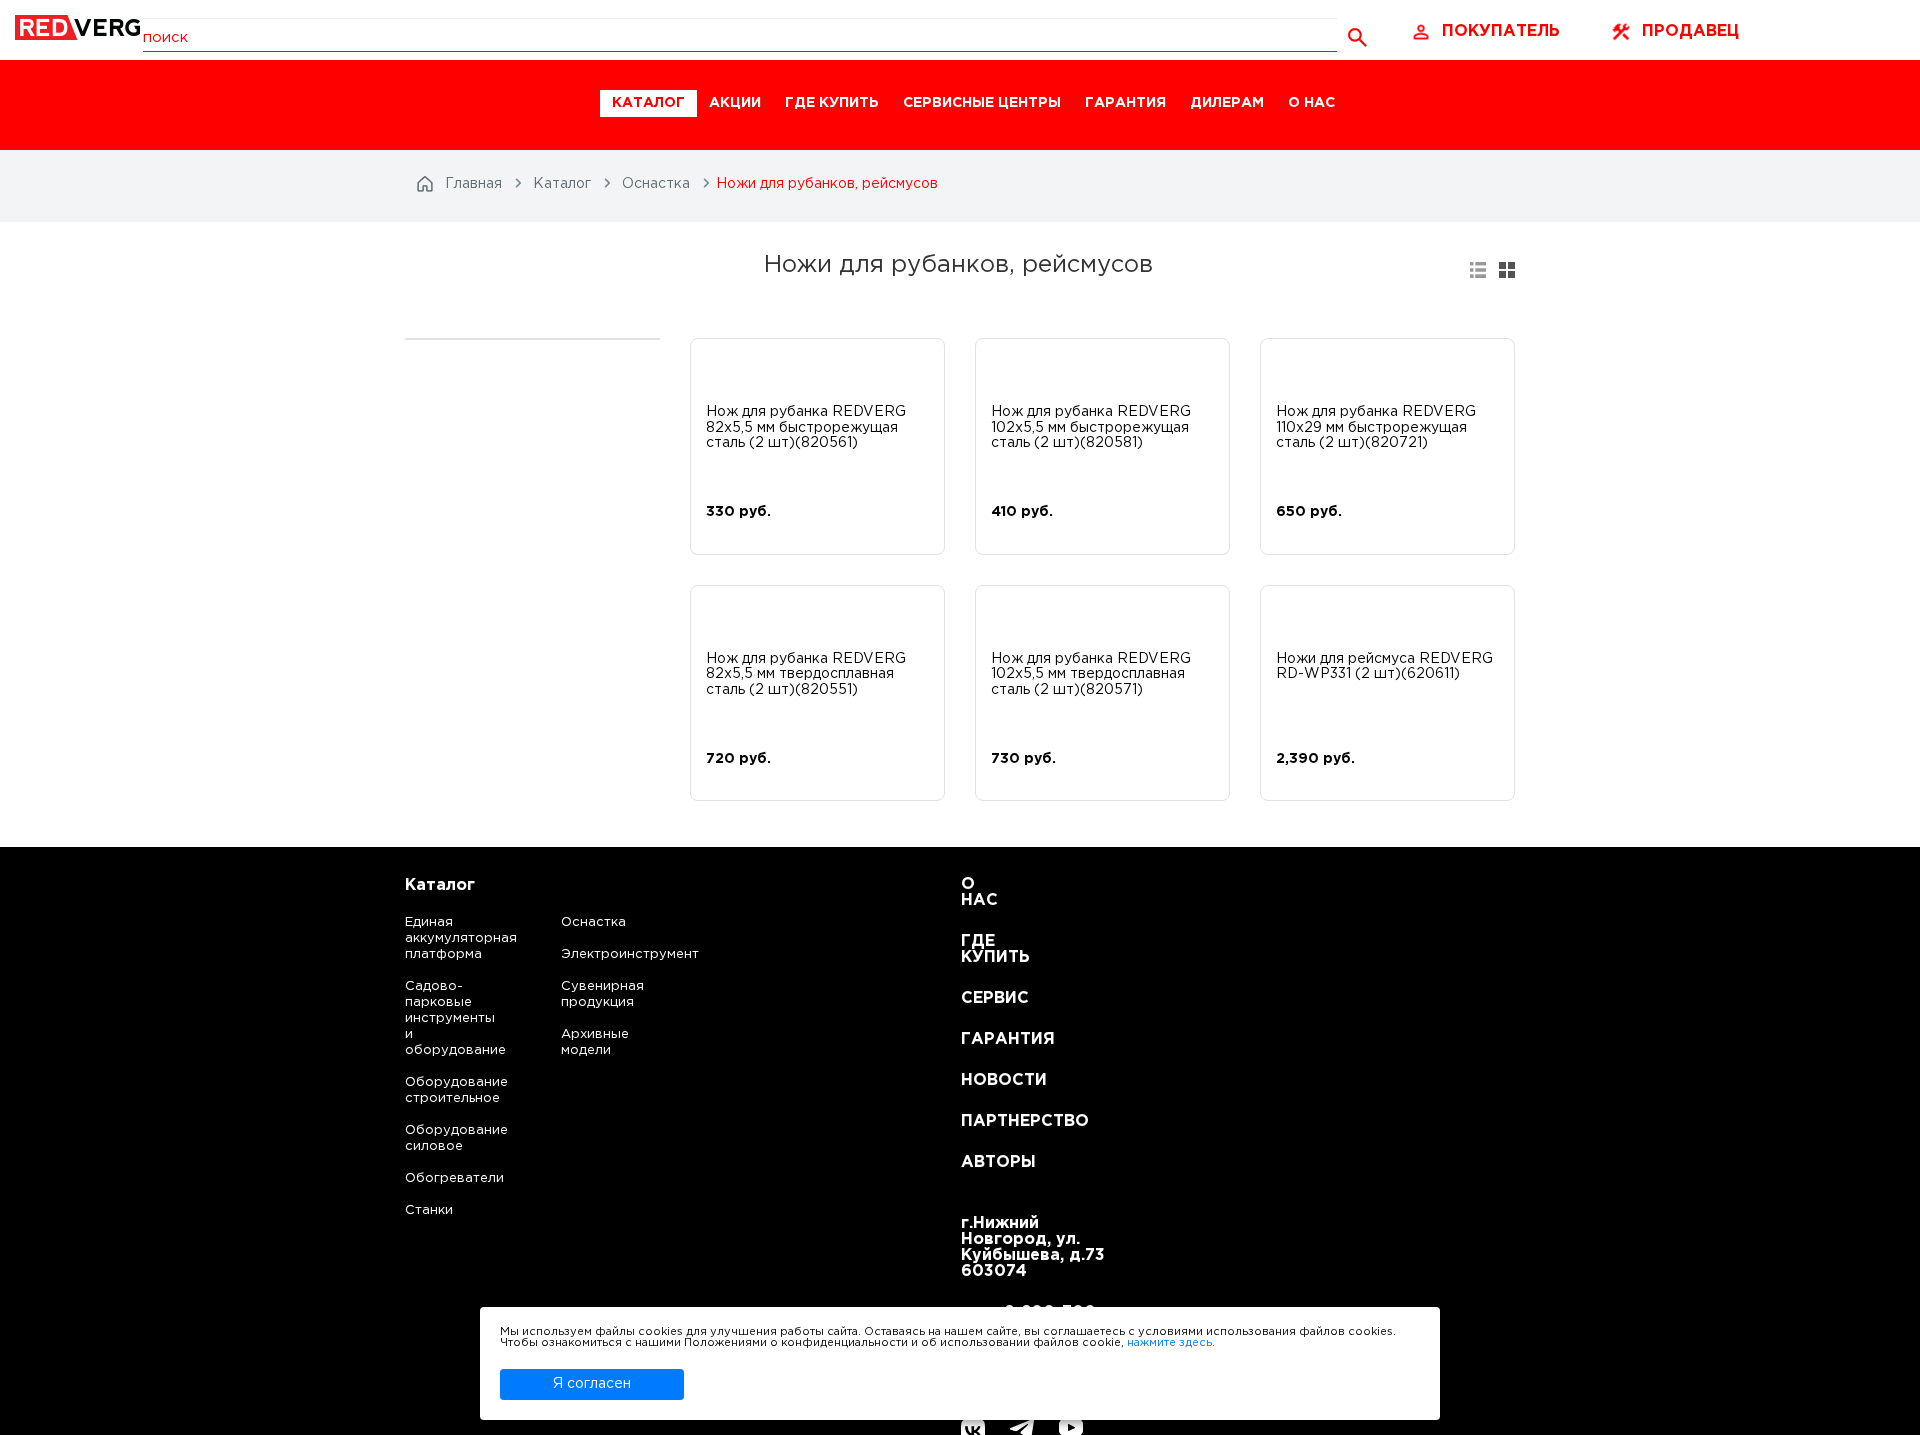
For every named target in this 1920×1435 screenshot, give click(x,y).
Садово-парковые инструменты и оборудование (436, 1018)
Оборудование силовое (436, 1138)
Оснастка (593, 922)
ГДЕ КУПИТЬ (832, 103)
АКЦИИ (735, 103)
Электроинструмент (613, 954)
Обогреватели (436, 1178)
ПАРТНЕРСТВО (985, 1121)
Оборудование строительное (436, 1090)
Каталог (440, 885)
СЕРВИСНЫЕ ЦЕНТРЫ (982, 103)
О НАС (1311, 103)
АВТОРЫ (985, 1162)
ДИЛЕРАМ (1227, 103)
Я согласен (592, 1384)
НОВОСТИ (985, 1080)
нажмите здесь (1169, 1343)
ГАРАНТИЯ (1125, 103)
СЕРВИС (985, 998)
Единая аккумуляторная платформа (436, 938)
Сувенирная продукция (602, 994)
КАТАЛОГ (648, 103)
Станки (429, 1210)
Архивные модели (595, 1042)
